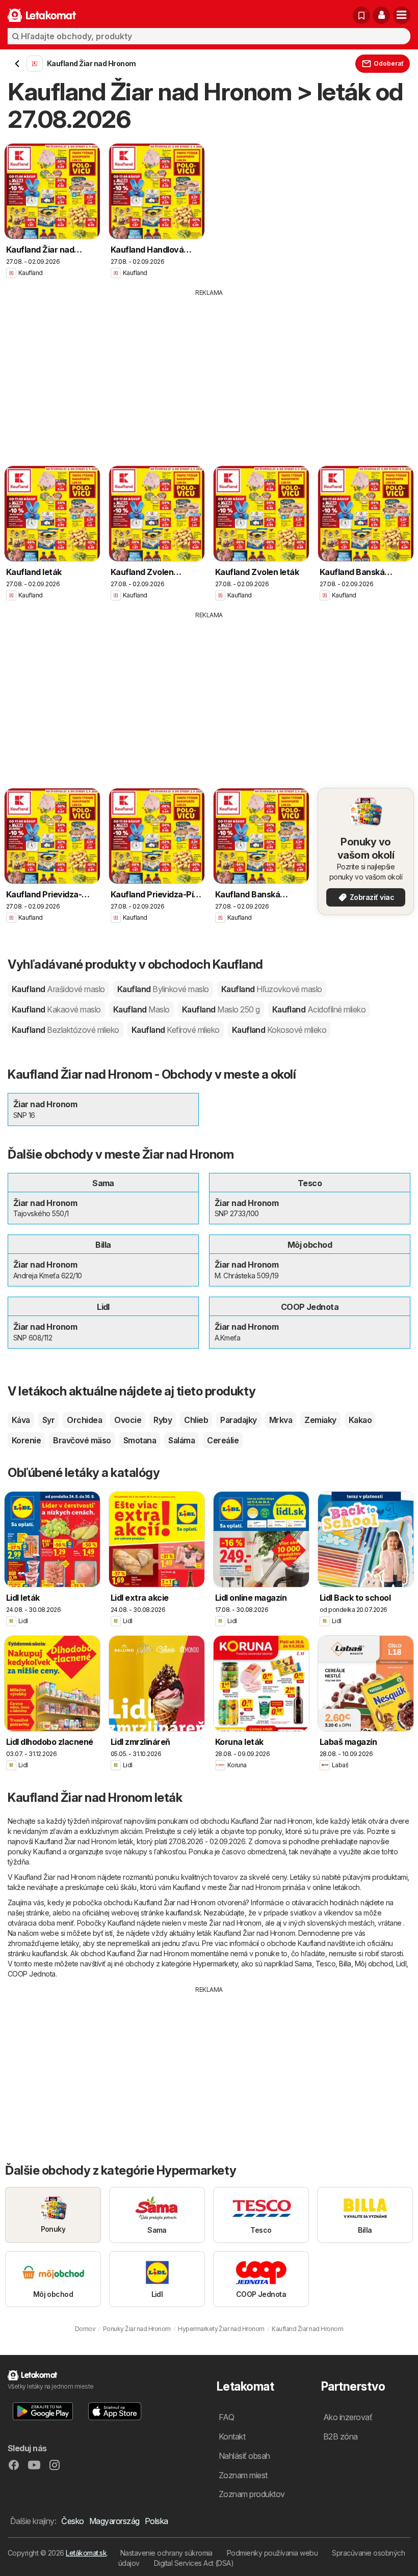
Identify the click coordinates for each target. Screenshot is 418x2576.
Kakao (360, 1420)
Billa (345, 1964)
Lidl (401, 1964)
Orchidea (84, 1420)
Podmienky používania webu (272, 2553)
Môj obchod (374, 1964)
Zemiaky (320, 1420)
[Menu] (402, 15)
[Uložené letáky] (361, 15)
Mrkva (281, 1420)
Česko (72, 2521)
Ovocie (128, 1420)
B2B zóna (341, 2436)
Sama (303, 1964)
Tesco (325, 1964)
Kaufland (58, 989)
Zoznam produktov (252, 2494)
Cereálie (223, 1440)
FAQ (226, 2417)
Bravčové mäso (82, 1440)
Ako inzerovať (348, 2417)
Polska (156, 2521)
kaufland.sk (183, 1913)
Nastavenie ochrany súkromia (166, 2553)
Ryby (163, 1420)
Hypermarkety (215, 1964)
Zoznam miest (243, 2475)
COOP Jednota (32, 1974)
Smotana (140, 1440)
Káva (21, 1420)
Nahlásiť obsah (244, 2456)
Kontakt (232, 2436)
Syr (48, 1420)
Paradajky (238, 1420)
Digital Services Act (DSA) (194, 2563)
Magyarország (114, 2521)
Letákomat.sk (86, 2553)
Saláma (181, 1440)
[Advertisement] (209, 374)
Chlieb (196, 1420)
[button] (381, 15)
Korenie (26, 1440)
